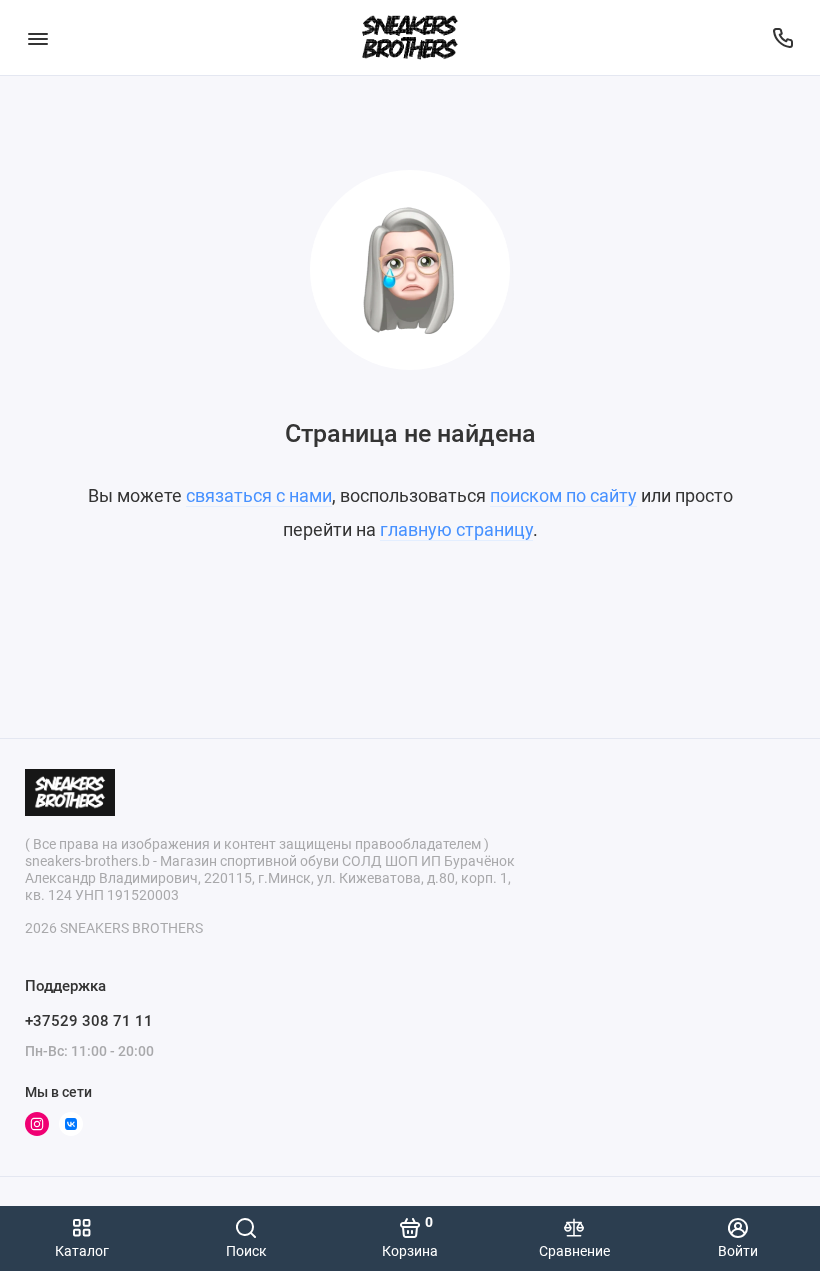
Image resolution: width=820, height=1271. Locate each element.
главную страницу (456, 529)
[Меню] (37, 37)
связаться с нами (259, 495)
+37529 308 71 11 (89, 1021)
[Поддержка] (782, 37)
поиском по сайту (563, 495)
